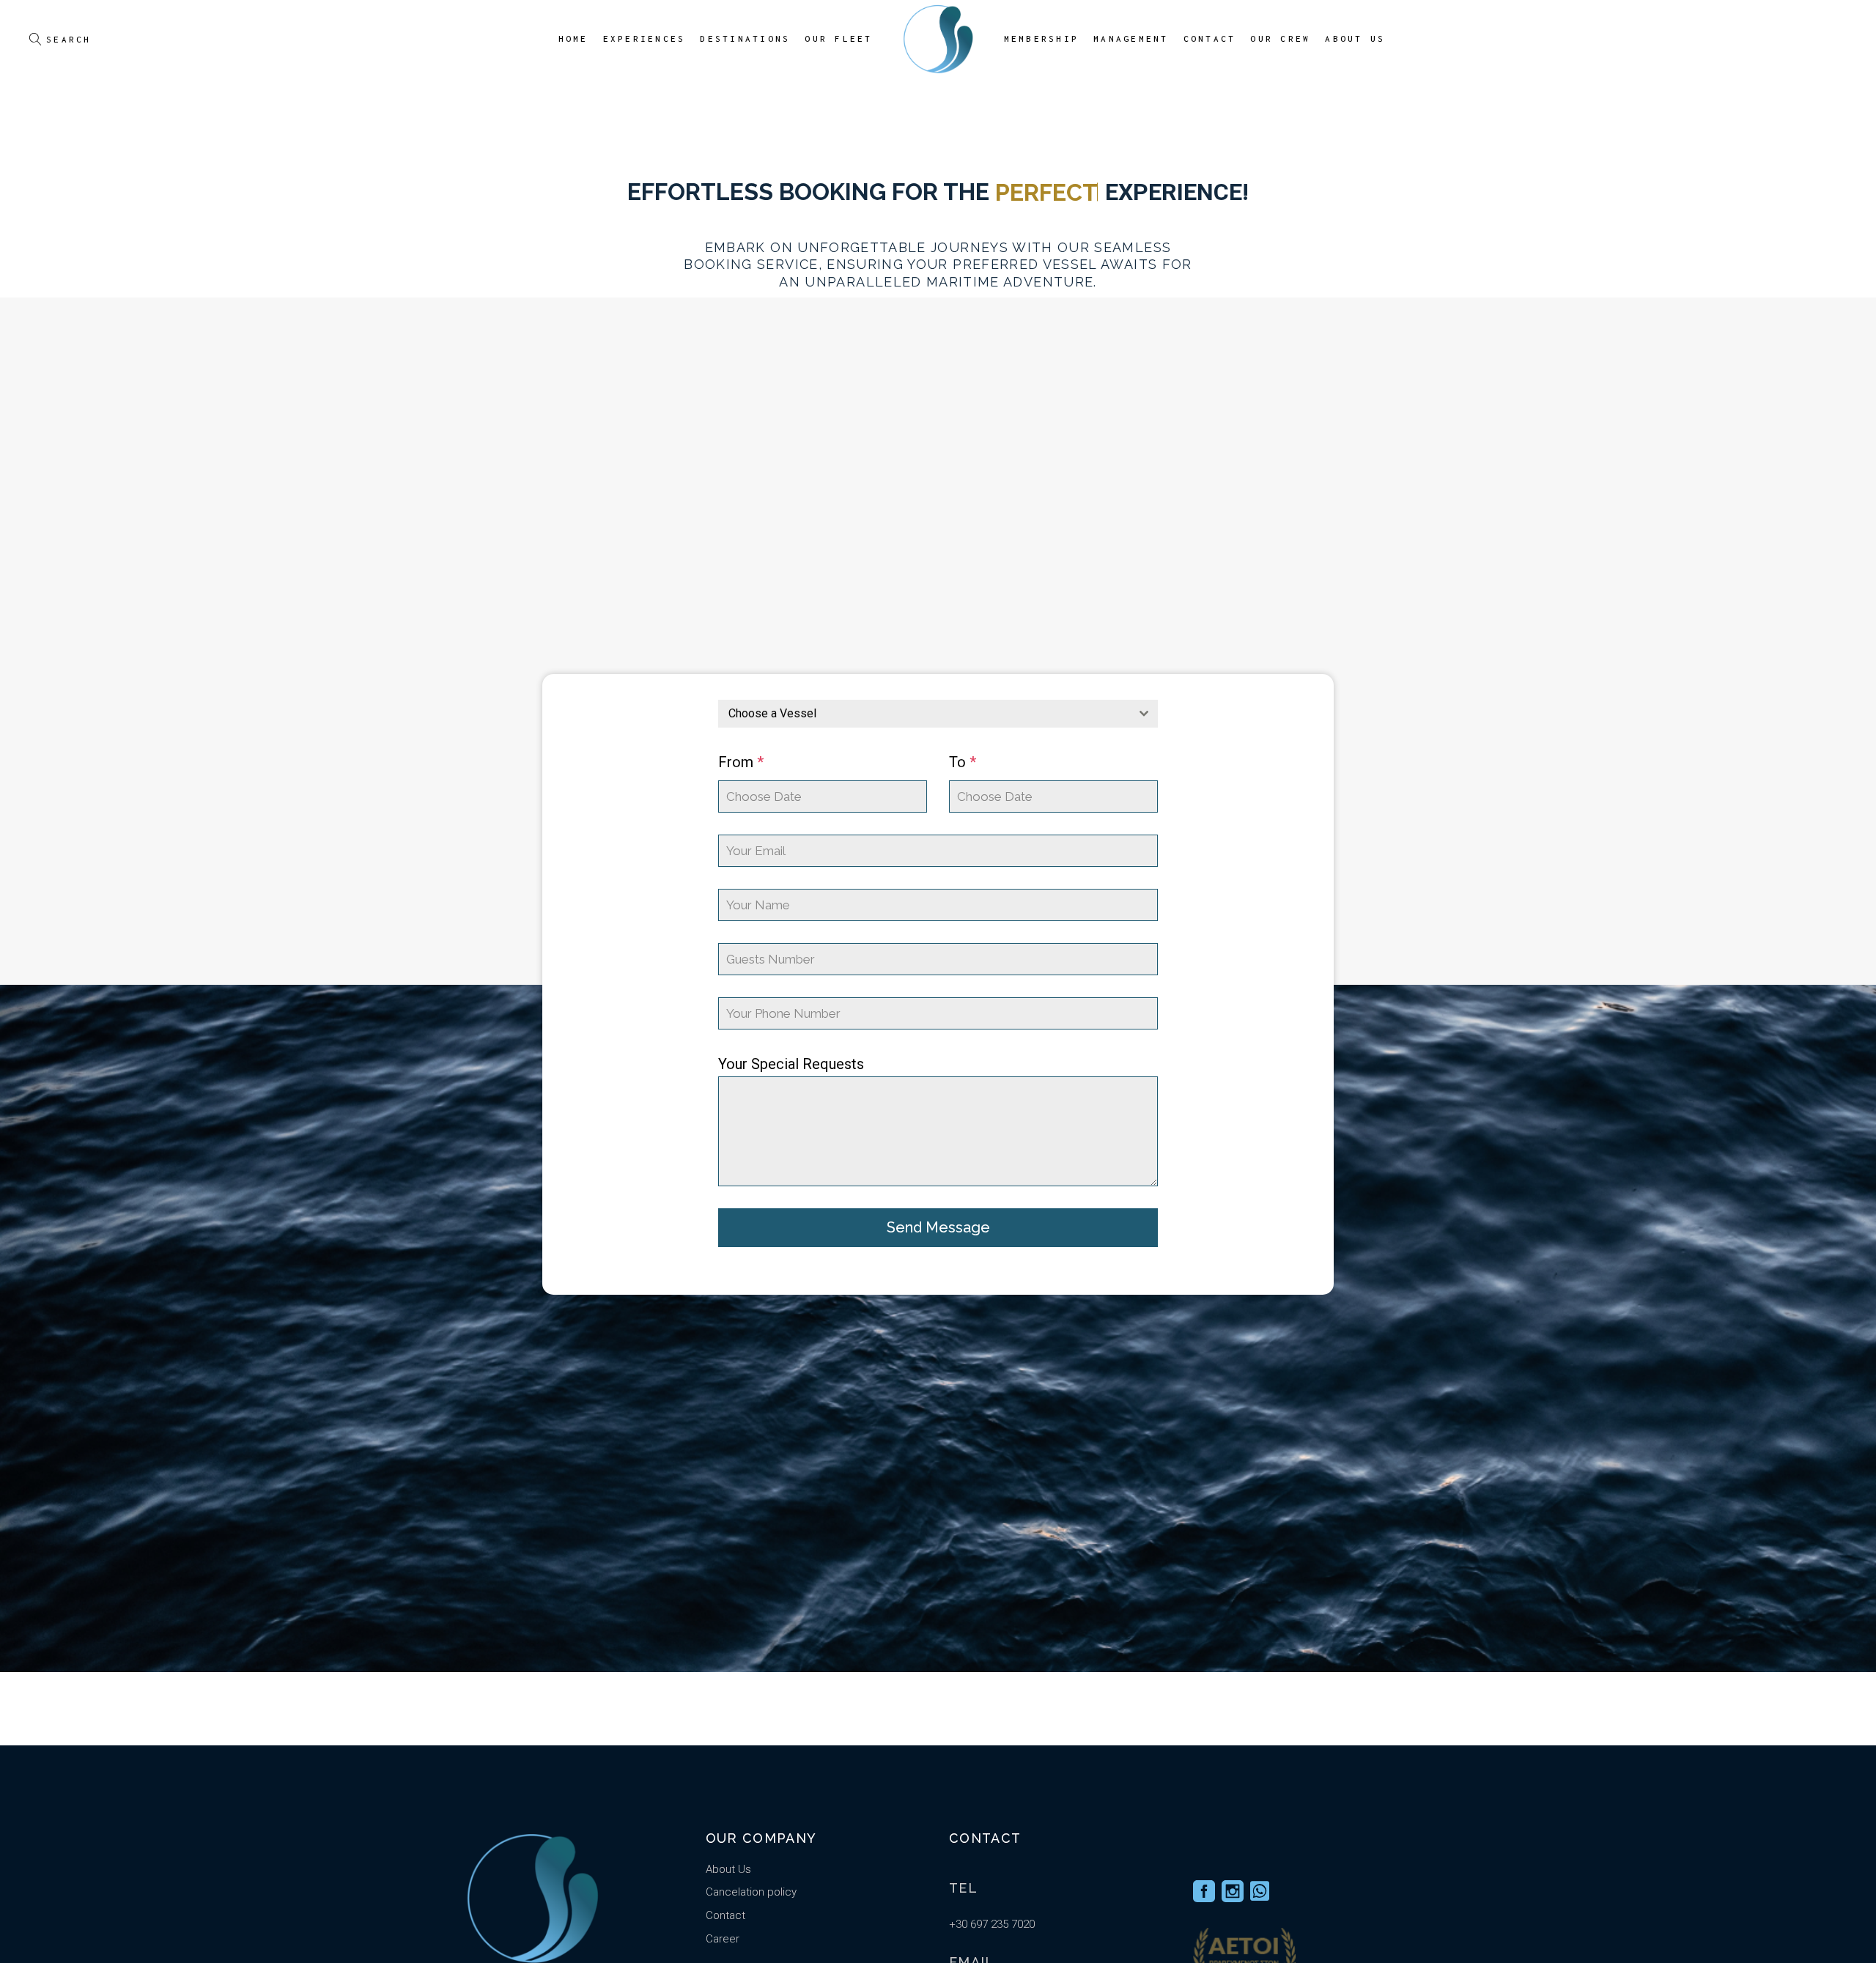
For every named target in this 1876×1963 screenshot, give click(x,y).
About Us (728, 1869)
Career (723, 1939)
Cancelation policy (751, 1892)
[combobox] (938, 714)
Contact (725, 1915)
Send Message (938, 1227)
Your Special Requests (791, 1064)
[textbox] (924, 714)
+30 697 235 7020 (992, 1924)
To (963, 762)
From (741, 762)
